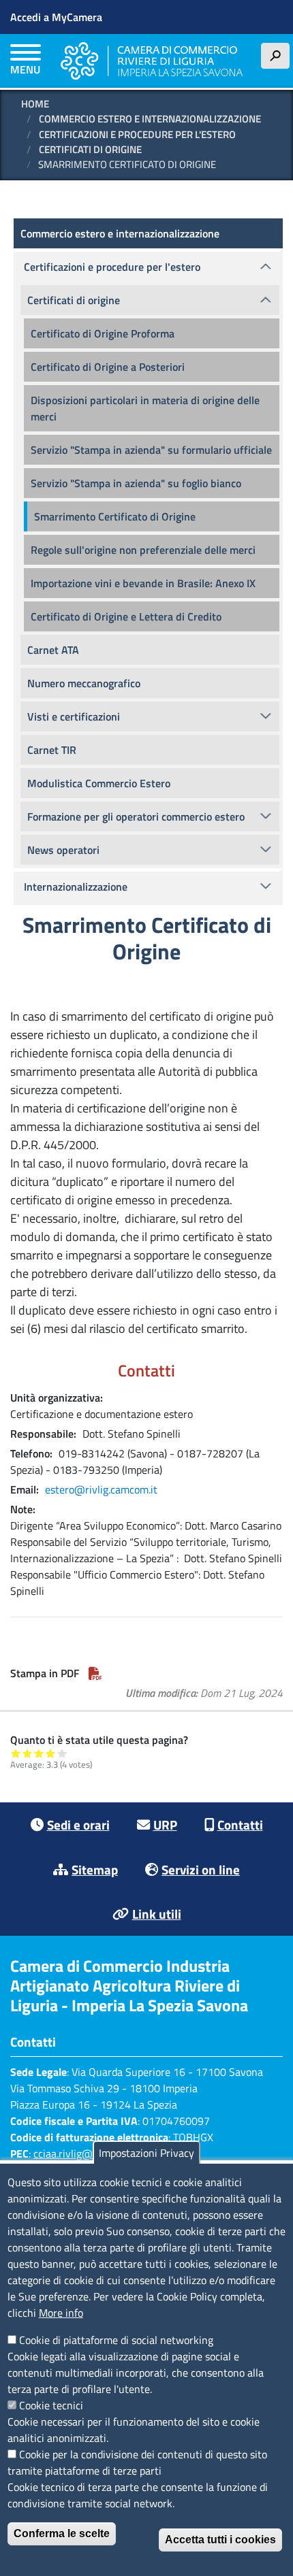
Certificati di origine (90, 149)
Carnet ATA (53, 650)
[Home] (152, 61)
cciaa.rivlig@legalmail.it (88, 2153)
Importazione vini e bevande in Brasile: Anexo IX (143, 583)
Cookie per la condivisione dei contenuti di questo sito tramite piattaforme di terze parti (137, 2462)
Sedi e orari (78, 1824)
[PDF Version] (95, 1673)
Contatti (240, 1824)
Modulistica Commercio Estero (99, 783)
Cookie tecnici (51, 2405)
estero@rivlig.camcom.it (101, 1489)
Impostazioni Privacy (146, 2153)
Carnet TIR (52, 750)
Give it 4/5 (51, 1753)
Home (35, 104)
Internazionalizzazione (76, 887)
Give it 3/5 (39, 1753)
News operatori (63, 850)
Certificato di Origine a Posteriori (108, 367)
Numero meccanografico (84, 683)
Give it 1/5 (16, 1753)
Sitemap (95, 1869)
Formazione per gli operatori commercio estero (136, 816)
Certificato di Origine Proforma (103, 333)
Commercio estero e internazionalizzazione (150, 119)
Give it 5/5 (62, 1753)
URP (165, 1824)
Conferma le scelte (62, 2533)
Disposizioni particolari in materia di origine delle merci (145, 408)
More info (61, 2313)
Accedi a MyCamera (56, 17)
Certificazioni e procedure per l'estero (137, 134)
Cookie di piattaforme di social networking (116, 2340)
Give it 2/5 (28, 1753)
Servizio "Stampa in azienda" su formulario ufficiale (151, 450)
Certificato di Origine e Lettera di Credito (126, 616)
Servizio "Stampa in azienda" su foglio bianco (136, 483)
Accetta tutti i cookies (220, 2540)
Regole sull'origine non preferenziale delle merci (143, 550)
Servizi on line (201, 1869)
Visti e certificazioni (74, 716)
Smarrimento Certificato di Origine (115, 516)
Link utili (157, 1914)
